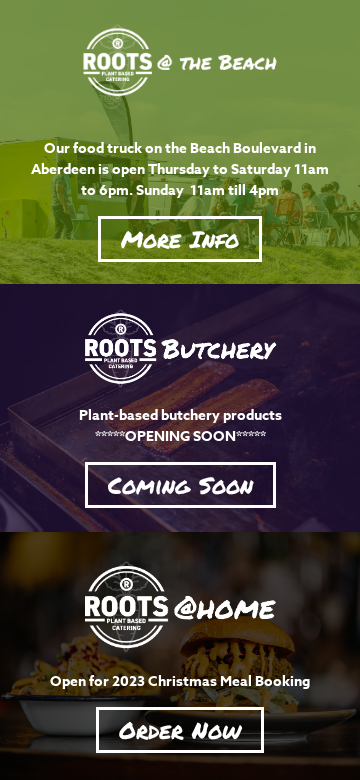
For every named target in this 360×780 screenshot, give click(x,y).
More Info (180, 238)
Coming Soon (180, 484)
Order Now (180, 729)
